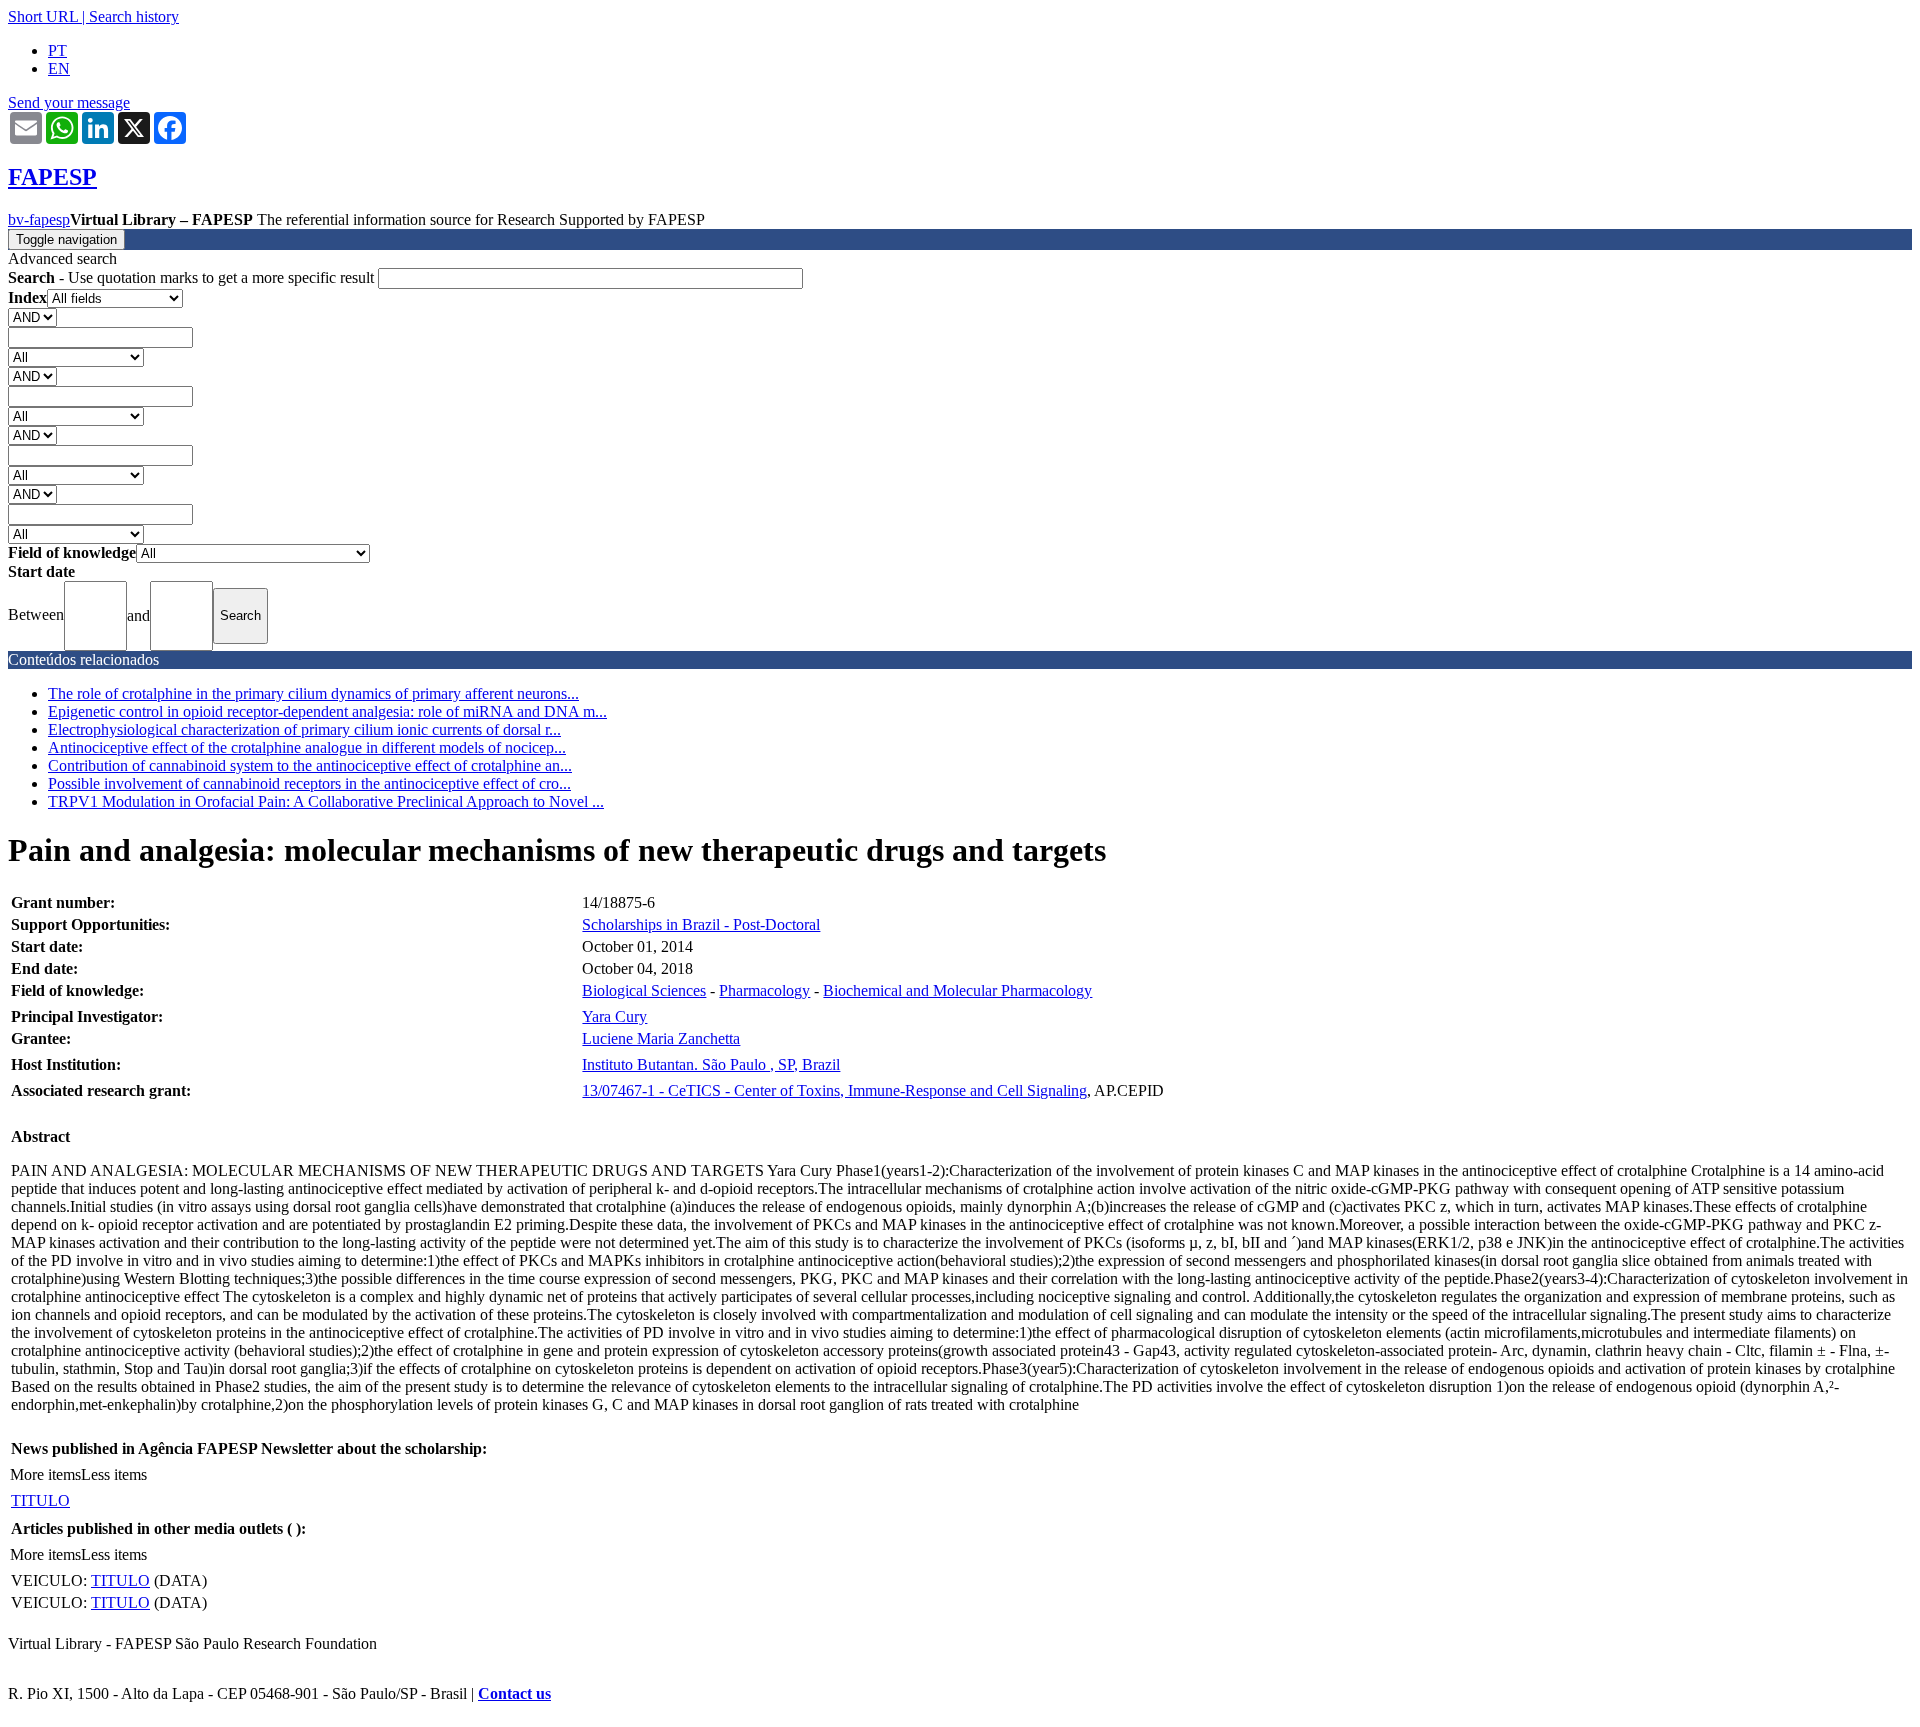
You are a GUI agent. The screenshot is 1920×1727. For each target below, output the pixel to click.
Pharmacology (764, 990)
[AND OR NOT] (32, 316)
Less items (114, 1474)
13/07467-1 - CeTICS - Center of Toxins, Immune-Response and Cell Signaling (834, 1090)
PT (57, 50)
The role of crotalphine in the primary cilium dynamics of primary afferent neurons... (313, 693)
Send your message (69, 102)
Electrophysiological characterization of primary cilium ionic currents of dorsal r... (304, 729)
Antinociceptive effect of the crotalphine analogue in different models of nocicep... (307, 747)
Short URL (43, 16)
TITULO (40, 1500)
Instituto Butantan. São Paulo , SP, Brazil (711, 1064)
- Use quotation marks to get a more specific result (193, 277)
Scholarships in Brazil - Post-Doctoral (701, 924)
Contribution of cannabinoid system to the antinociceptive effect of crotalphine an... (310, 765)
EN (59, 68)
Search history (134, 16)
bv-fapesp (39, 219)
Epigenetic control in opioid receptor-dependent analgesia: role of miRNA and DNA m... (327, 711)
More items (45, 1474)
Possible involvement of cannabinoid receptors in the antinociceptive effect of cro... (309, 783)
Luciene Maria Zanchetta (661, 1038)
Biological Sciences (644, 990)
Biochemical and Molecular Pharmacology (957, 990)
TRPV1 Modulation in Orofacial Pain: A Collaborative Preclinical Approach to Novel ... (326, 801)
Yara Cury (614, 1016)
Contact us (514, 1693)
